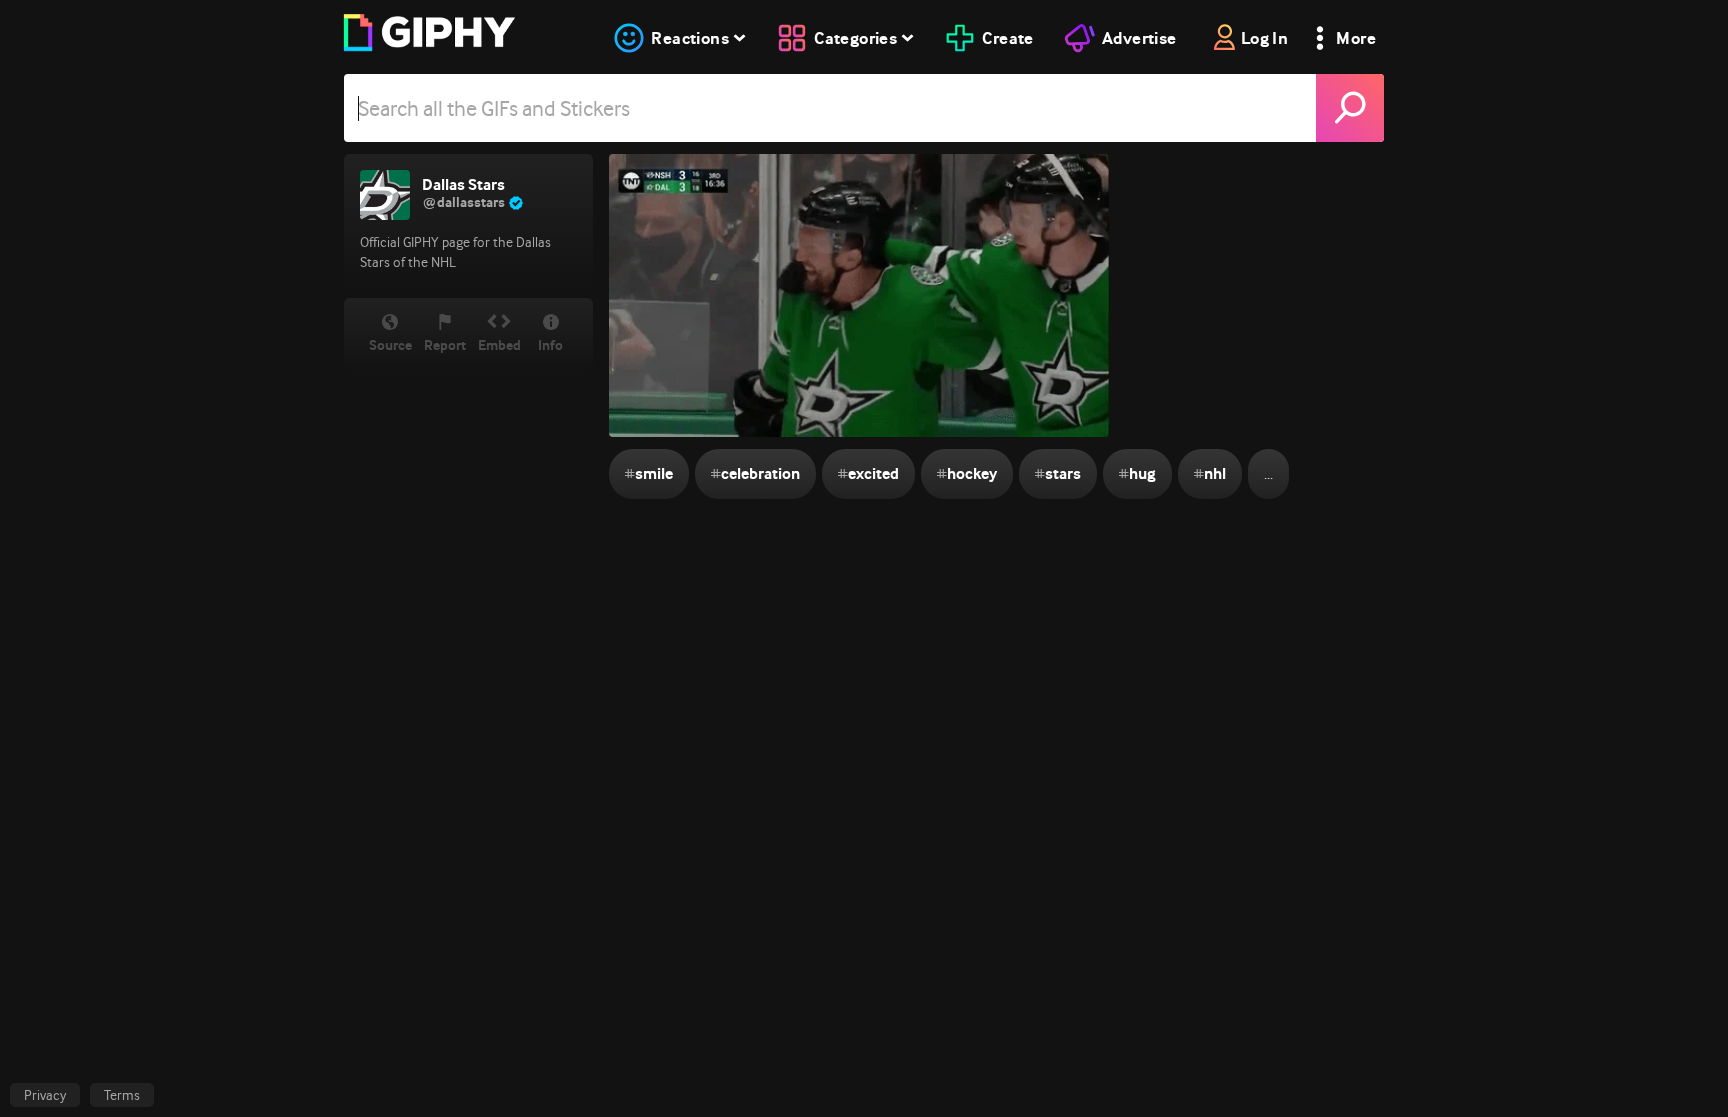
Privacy (45, 1095)
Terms (122, 1095)
